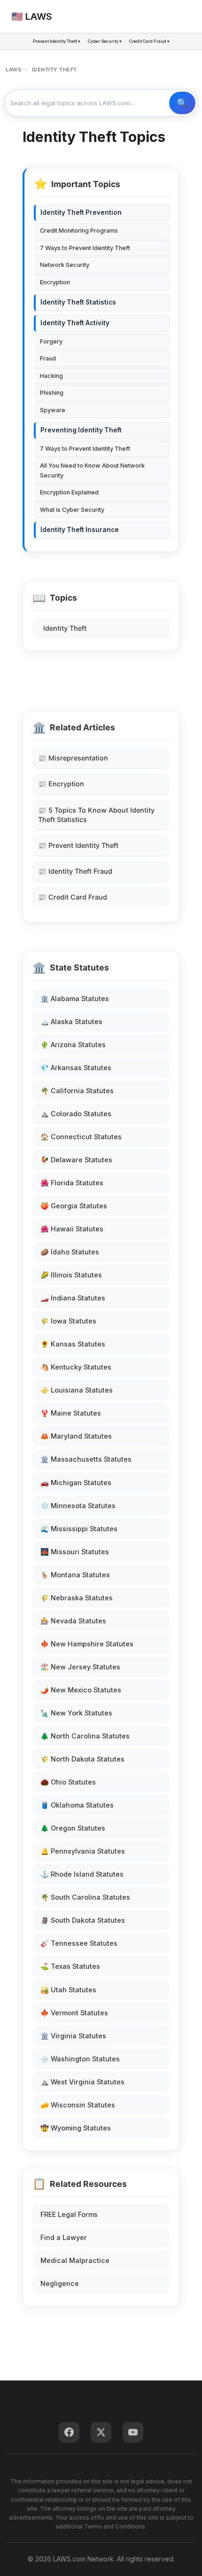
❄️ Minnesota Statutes (78, 1506)
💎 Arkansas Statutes (76, 1068)
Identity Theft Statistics (78, 302)
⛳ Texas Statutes (70, 1966)
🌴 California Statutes (77, 1091)
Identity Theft (65, 628)
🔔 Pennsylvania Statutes (83, 1851)
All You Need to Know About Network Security (92, 470)
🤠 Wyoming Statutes (76, 2128)
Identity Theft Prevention (81, 212)
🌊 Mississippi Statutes (79, 1529)
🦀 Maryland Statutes (76, 1436)
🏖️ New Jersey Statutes (80, 1667)
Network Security (65, 265)
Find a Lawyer (64, 2237)
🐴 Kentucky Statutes (76, 1367)
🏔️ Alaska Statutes (71, 1022)
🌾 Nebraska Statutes (77, 1598)
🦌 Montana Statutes (75, 1575)
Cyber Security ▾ (105, 41)
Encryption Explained (69, 492)
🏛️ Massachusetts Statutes (86, 1459)
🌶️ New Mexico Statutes (81, 1690)
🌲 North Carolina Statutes (85, 1736)
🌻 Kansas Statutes (73, 1344)
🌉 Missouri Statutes (75, 1552)
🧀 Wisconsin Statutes (78, 2105)
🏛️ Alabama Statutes (75, 998)
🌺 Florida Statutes (72, 1183)
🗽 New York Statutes (76, 1713)
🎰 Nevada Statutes (73, 1621)
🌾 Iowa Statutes (68, 1321)
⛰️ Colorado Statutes (76, 1114)
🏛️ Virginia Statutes (73, 2036)
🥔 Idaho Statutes (70, 1252)
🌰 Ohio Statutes (68, 1782)
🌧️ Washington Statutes (80, 2059)
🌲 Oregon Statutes (73, 1828)
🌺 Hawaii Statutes (72, 1229)
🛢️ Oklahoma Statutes (77, 1805)
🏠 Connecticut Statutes (81, 1137)
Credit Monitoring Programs (79, 231)
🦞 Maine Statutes (71, 1413)
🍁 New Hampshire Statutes (87, 1644)
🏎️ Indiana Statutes (73, 1298)
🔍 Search (182, 103)
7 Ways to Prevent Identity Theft (85, 248)
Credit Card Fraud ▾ (149, 41)
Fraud (48, 358)
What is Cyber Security (72, 510)
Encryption (55, 282)
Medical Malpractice (75, 2260)
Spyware (53, 410)
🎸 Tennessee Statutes (79, 1943)
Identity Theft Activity (75, 323)
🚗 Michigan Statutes (76, 1483)
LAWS (13, 70)
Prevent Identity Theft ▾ (57, 41)
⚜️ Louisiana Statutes (77, 1390)
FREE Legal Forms (69, 2214)
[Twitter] (101, 2432)
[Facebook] (69, 2432)
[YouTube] (133, 2432)
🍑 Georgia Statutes (74, 1206)
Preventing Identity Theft (81, 430)
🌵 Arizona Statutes (73, 1045)
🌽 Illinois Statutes (71, 1275)
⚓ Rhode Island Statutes (82, 1874)
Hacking (51, 376)
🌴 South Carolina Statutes (85, 1897)
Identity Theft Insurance (80, 530)
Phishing (52, 393)
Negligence (60, 2283)
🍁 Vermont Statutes (74, 2013)
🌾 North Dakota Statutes (82, 1759)
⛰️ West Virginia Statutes (82, 2082)
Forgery (51, 341)
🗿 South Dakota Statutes (83, 1920)
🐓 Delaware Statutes (76, 1160)
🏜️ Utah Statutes (68, 1990)
